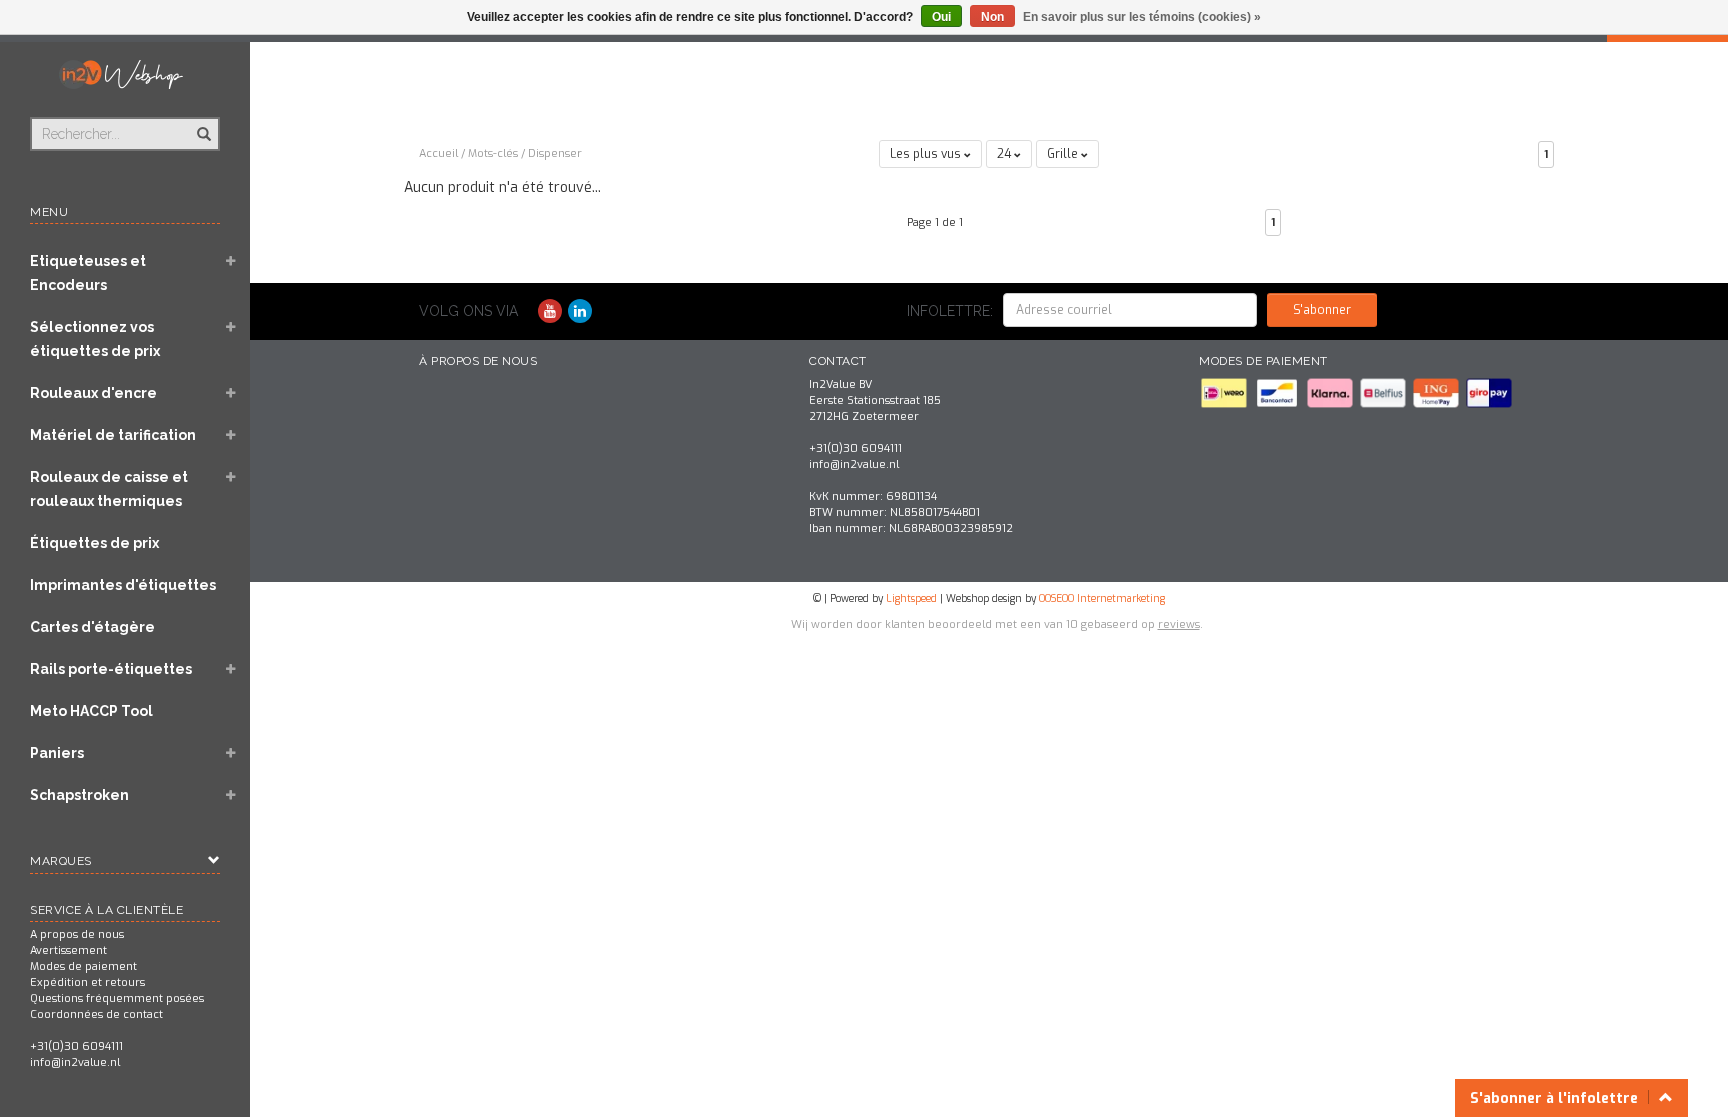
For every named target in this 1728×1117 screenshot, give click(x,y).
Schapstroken (79, 795)
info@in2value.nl (75, 1062)
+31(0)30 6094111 (76, 1046)
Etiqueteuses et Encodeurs (88, 273)
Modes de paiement (83, 966)
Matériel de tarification (113, 435)
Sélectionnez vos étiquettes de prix (95, 339)
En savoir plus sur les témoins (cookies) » (1142, 17)
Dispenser (555, 153)
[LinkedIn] (580, 311)
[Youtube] (550, 311)
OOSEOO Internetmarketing (1102, 598)
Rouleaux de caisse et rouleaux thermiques (109, 489)
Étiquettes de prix (94, 543)
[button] (231, 263)
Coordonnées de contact (96, 1014)
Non (992, 17)
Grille (1064, 154)
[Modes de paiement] (1225, 392)
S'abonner (1322, 310)
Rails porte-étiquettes (111, 669)
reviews (1179, 624)
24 (1005, 154)
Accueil (438, 153)
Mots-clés (493, 153)
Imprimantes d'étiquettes (123, 585)
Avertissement (68, 950)
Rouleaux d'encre (93, 393)
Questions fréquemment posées (117, 998)
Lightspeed (911, 598)
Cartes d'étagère (92, 627)
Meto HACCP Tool (91, 711)
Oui (941, 17)
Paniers (57, 753)
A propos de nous (77, 934)
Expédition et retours (87, 982)
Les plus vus (927, 154)
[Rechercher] (202, 123)
